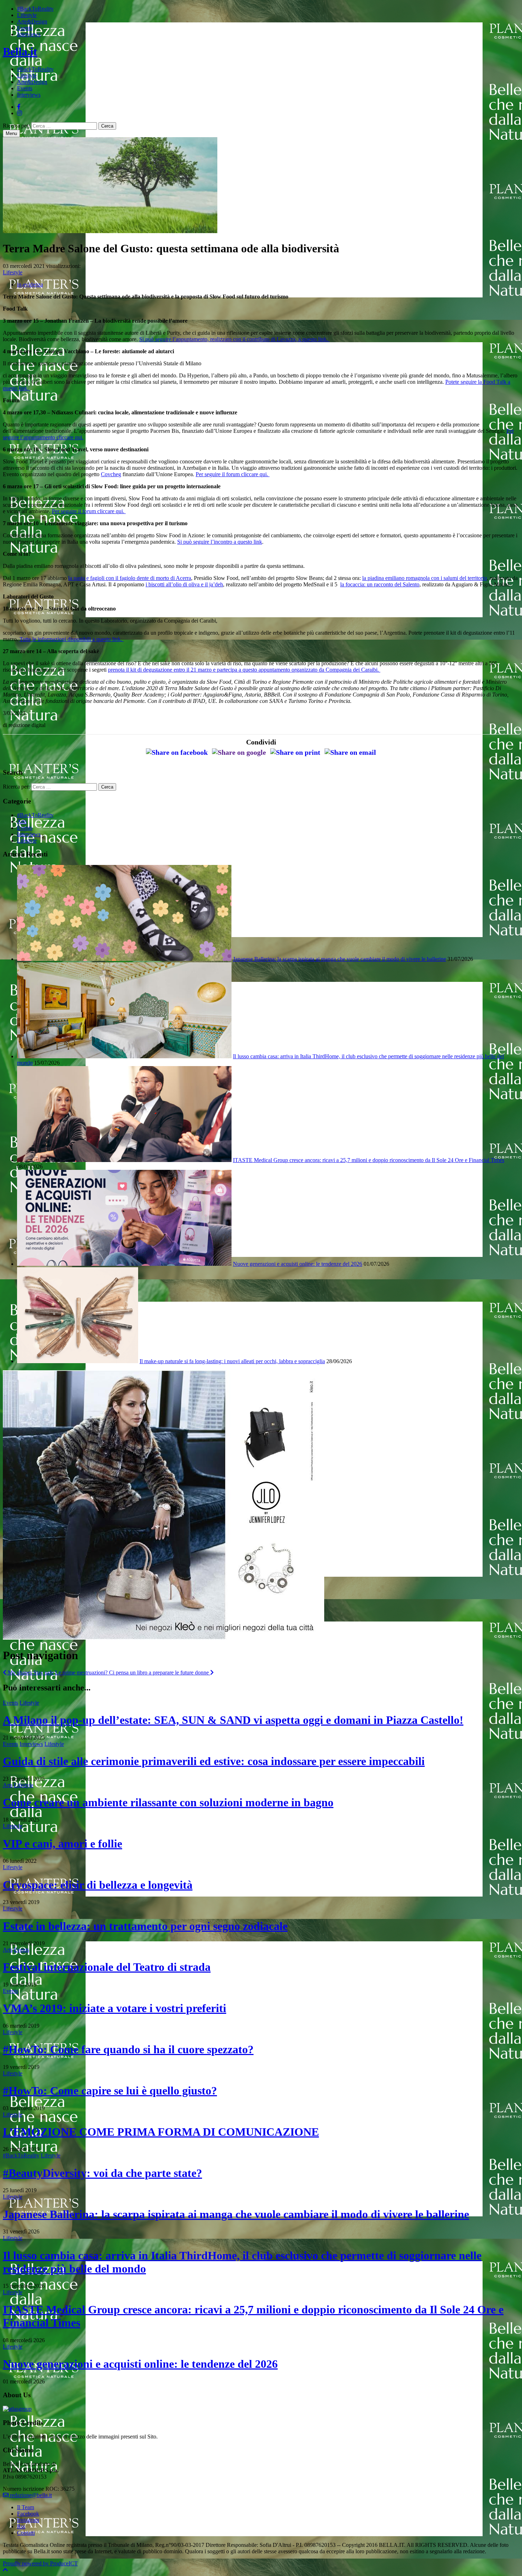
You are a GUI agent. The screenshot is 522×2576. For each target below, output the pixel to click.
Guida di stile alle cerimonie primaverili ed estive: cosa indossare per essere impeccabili (214, 1761)
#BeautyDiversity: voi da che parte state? (102, 2173)
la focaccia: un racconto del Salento (380, 584)
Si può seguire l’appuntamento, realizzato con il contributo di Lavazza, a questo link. (234, 339)
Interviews (29, 34)
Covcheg (111, 474)
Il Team (26, 2507)
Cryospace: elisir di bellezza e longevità (98, 1885)
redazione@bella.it (30, 2495)
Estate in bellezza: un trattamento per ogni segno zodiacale (145, 1926)
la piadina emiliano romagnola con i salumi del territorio (425, 578)
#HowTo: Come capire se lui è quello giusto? (110, 2091)
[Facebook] (19, 107)
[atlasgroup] (17, 2409)
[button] (5, 2570)
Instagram (28, 2520)
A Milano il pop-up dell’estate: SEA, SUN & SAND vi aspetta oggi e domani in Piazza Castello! (233, 1720)
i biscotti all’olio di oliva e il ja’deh (184, 584)
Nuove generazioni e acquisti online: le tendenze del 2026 (298, 1264)
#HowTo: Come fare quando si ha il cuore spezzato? (128, 2049)
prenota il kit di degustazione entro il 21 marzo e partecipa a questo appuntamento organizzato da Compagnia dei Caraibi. (244, 670)
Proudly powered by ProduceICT (40, 2563)
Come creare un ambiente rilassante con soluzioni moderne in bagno (168, 1802)
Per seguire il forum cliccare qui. (233, 474)
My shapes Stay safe (30, 1672)
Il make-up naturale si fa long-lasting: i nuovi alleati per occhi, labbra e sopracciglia (232, 1361)
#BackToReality (35, 9)
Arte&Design (32, 21)
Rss (21, 2526)
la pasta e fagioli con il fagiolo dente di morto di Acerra (130, 578)
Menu (11, 133)
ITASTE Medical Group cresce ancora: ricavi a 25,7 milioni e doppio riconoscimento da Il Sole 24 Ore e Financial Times (369, 1160)
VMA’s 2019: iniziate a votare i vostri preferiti (115, 2008)
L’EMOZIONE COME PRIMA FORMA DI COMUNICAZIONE (161, 2132)
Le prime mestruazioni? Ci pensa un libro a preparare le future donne (133, 1672)
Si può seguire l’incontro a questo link (220, 542)
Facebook (28, 2514)
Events (25, 28)
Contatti (26, 2533)
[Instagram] (20, 113)
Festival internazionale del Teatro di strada (107, 1967)
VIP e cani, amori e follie (62, 1844)
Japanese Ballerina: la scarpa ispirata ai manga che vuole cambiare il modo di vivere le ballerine (339, 959)
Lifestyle (27, 15)
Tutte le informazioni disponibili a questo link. (72, 639)
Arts (22, 821)
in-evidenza (30, 284)
